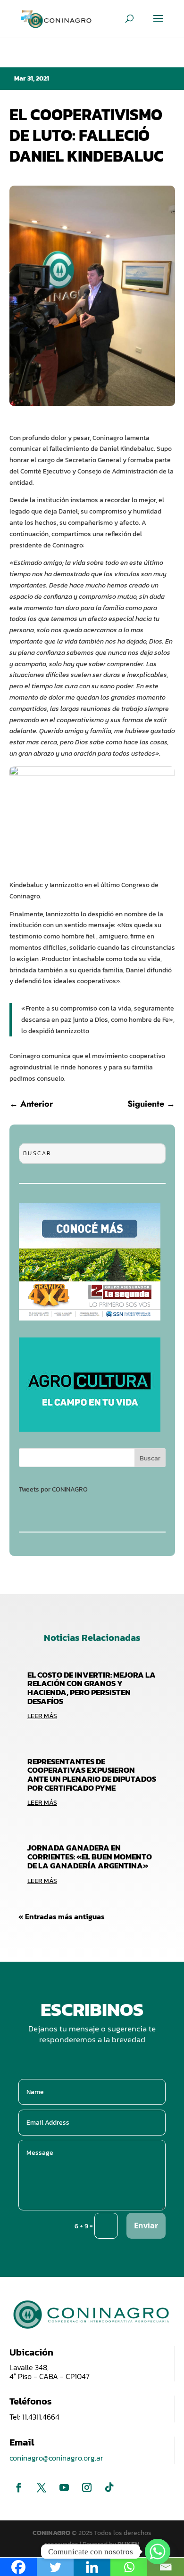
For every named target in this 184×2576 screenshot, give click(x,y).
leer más (42, 1716)
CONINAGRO (52, 2533)
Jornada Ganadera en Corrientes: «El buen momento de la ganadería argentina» (90, 1856)
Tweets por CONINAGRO (53, 1489)
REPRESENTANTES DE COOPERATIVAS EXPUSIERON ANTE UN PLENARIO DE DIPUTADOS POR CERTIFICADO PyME (92, 1775)
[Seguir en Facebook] (19, 2487)
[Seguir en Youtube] (64, 2487)
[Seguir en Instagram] (87, 2487)
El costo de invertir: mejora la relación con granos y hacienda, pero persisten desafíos (92, 1688)
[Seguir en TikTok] (109, 2487)
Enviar (146, 2225)
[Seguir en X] (42, 2487)
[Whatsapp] (158, 2552)
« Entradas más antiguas (62, 1916)
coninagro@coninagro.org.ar (56, 2458)
